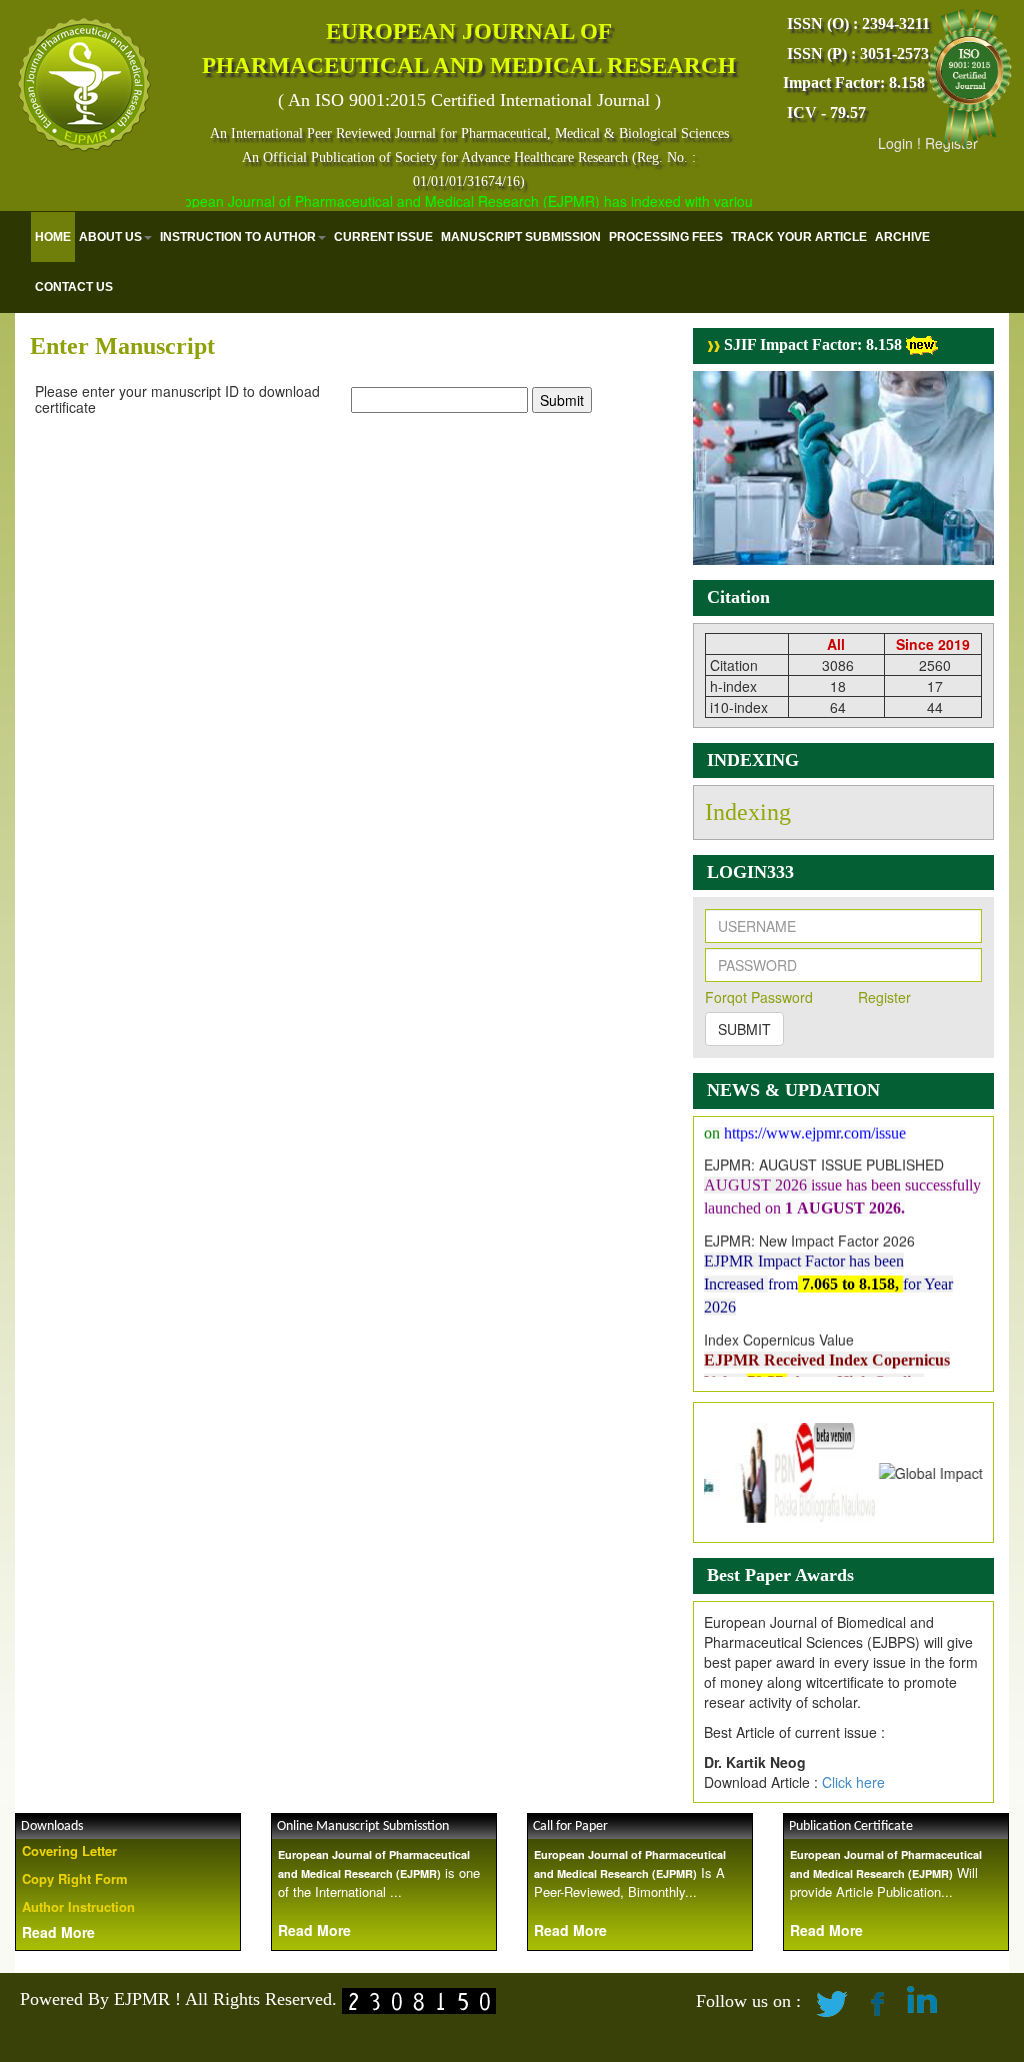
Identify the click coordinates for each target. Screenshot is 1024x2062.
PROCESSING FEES (666, 237)
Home (53, 237)
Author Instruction (78, 1906)
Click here (853, 1782)
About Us (110, 237)
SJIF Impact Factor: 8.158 (811, 344)
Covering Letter (69, 1850)
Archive (902, 237)
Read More (58, 1932)
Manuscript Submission (521, 237)
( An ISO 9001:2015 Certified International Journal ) (469, 100)
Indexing (748, 812)
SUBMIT (744, 1029)
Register (884, 997)
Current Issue (383, 237)
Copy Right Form (75, 1878)
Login (895, 143)
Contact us (74, 287)
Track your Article (799, 237)
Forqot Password (759, 997)
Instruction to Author (238, 237)
